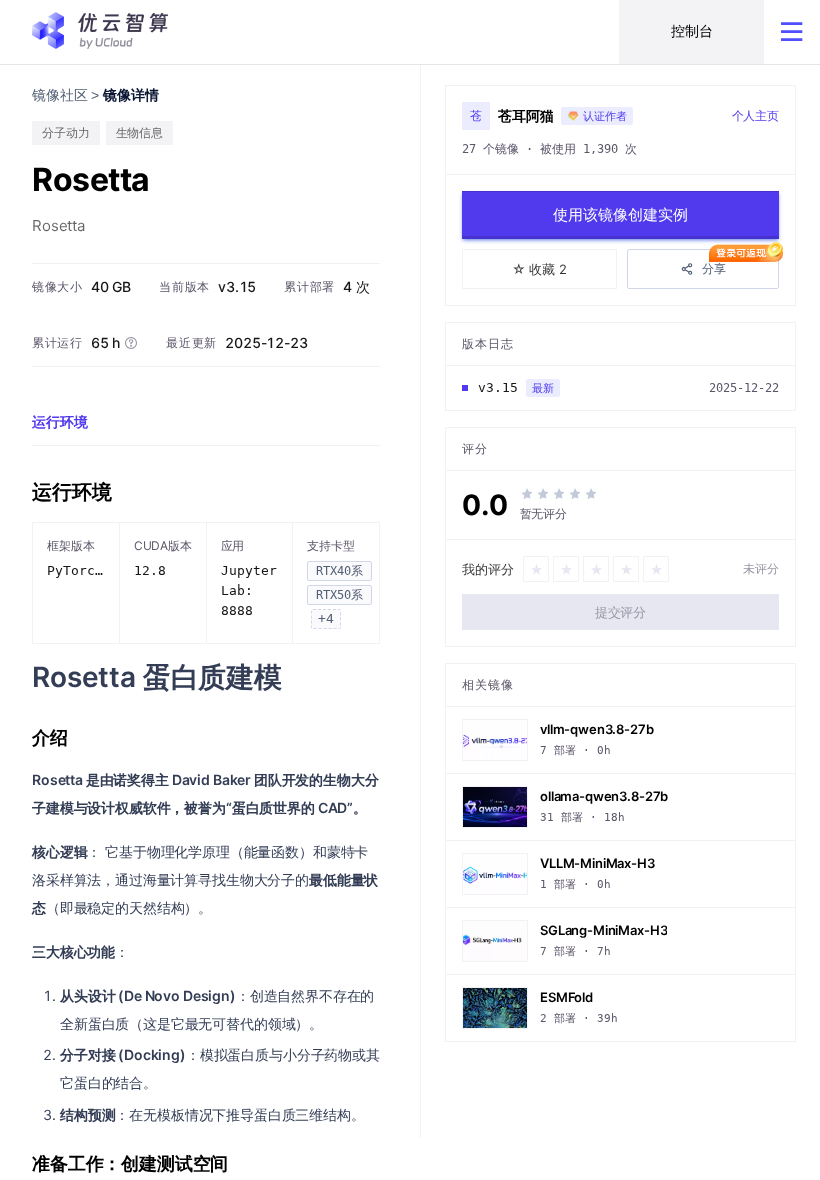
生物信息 (140, 132)
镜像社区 (59, 95)
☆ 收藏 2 (539, 269)
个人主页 (755, 115)
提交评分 (621, 612)
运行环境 (59, 421)
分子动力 (66, 132)
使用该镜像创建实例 (620, 214)
